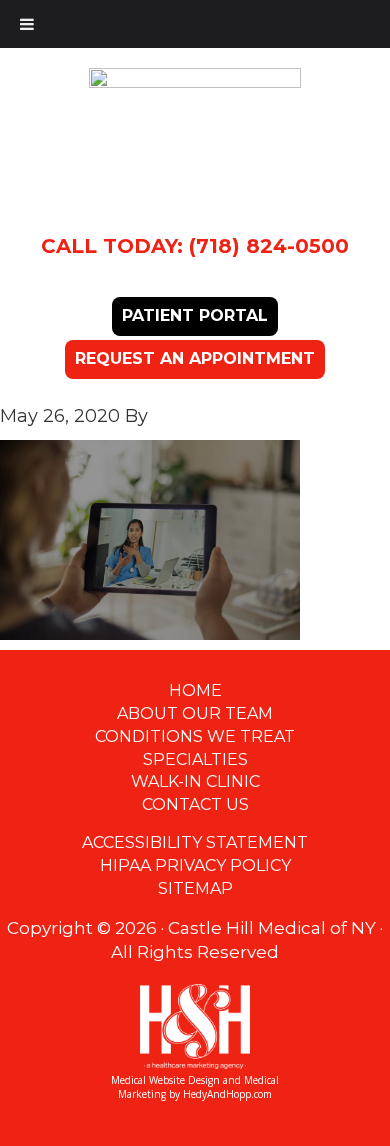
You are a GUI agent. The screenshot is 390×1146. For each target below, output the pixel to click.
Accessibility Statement (195, 842)
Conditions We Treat (195, 736)
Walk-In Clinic (195, 781)
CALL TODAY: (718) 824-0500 (195, 246)
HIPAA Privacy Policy (195, 865)
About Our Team (195, 713)
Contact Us (195, 804)
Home (195, 690)
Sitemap (195, 888)
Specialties (195, 759)
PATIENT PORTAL (195, 315)
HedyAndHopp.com (227, 1094)
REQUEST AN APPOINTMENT (195, 358)
